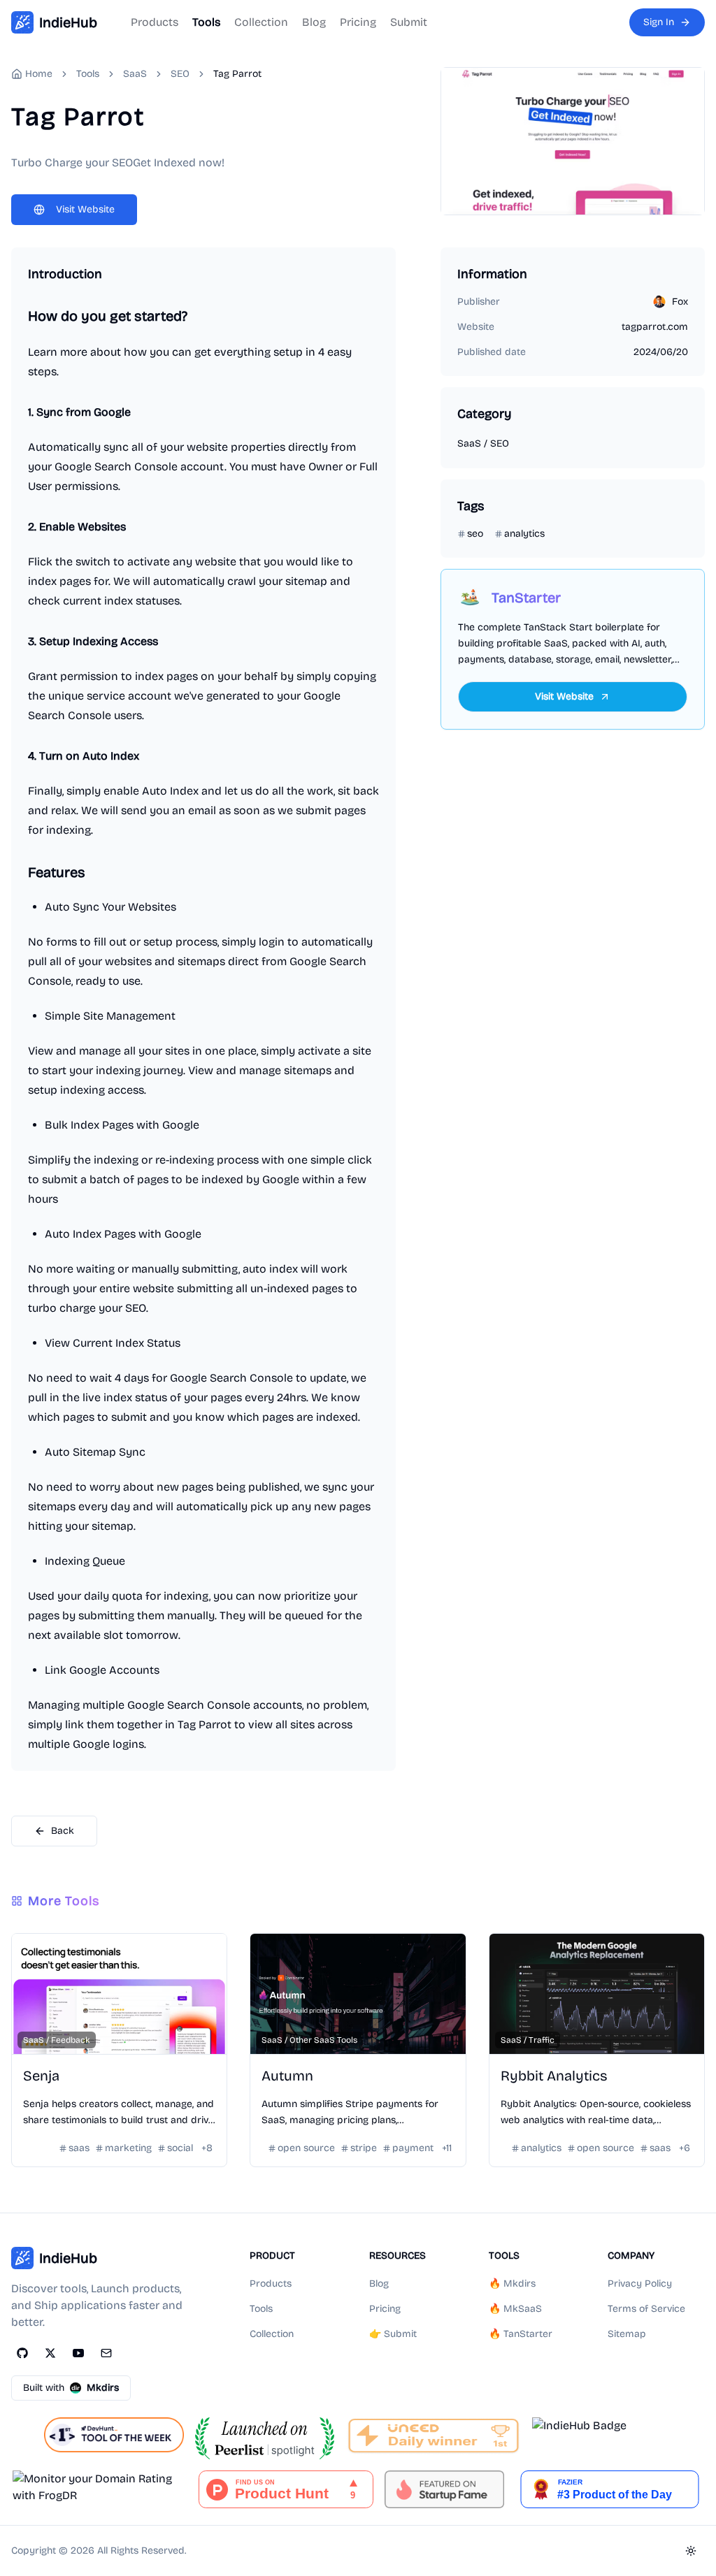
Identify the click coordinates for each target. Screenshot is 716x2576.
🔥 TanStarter (521, 2334)
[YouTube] (78, 2353)
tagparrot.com (655, 327)
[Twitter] (50, 2353)
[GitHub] (22, 2353)
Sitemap (627, 2334)
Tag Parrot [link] (237, 74)
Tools (206, 22)
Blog (314, 22)
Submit (409, 22)
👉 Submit (393, 2334)
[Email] (106, 2353)
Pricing (358, 22)
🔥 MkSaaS (515, 2309)
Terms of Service (646, 2309)
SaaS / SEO (483, 443)
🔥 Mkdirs (512, 2284)
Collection (261, 22)
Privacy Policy (640, 2284)
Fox (680, 302)
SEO (180, 74)
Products (155, 22)
